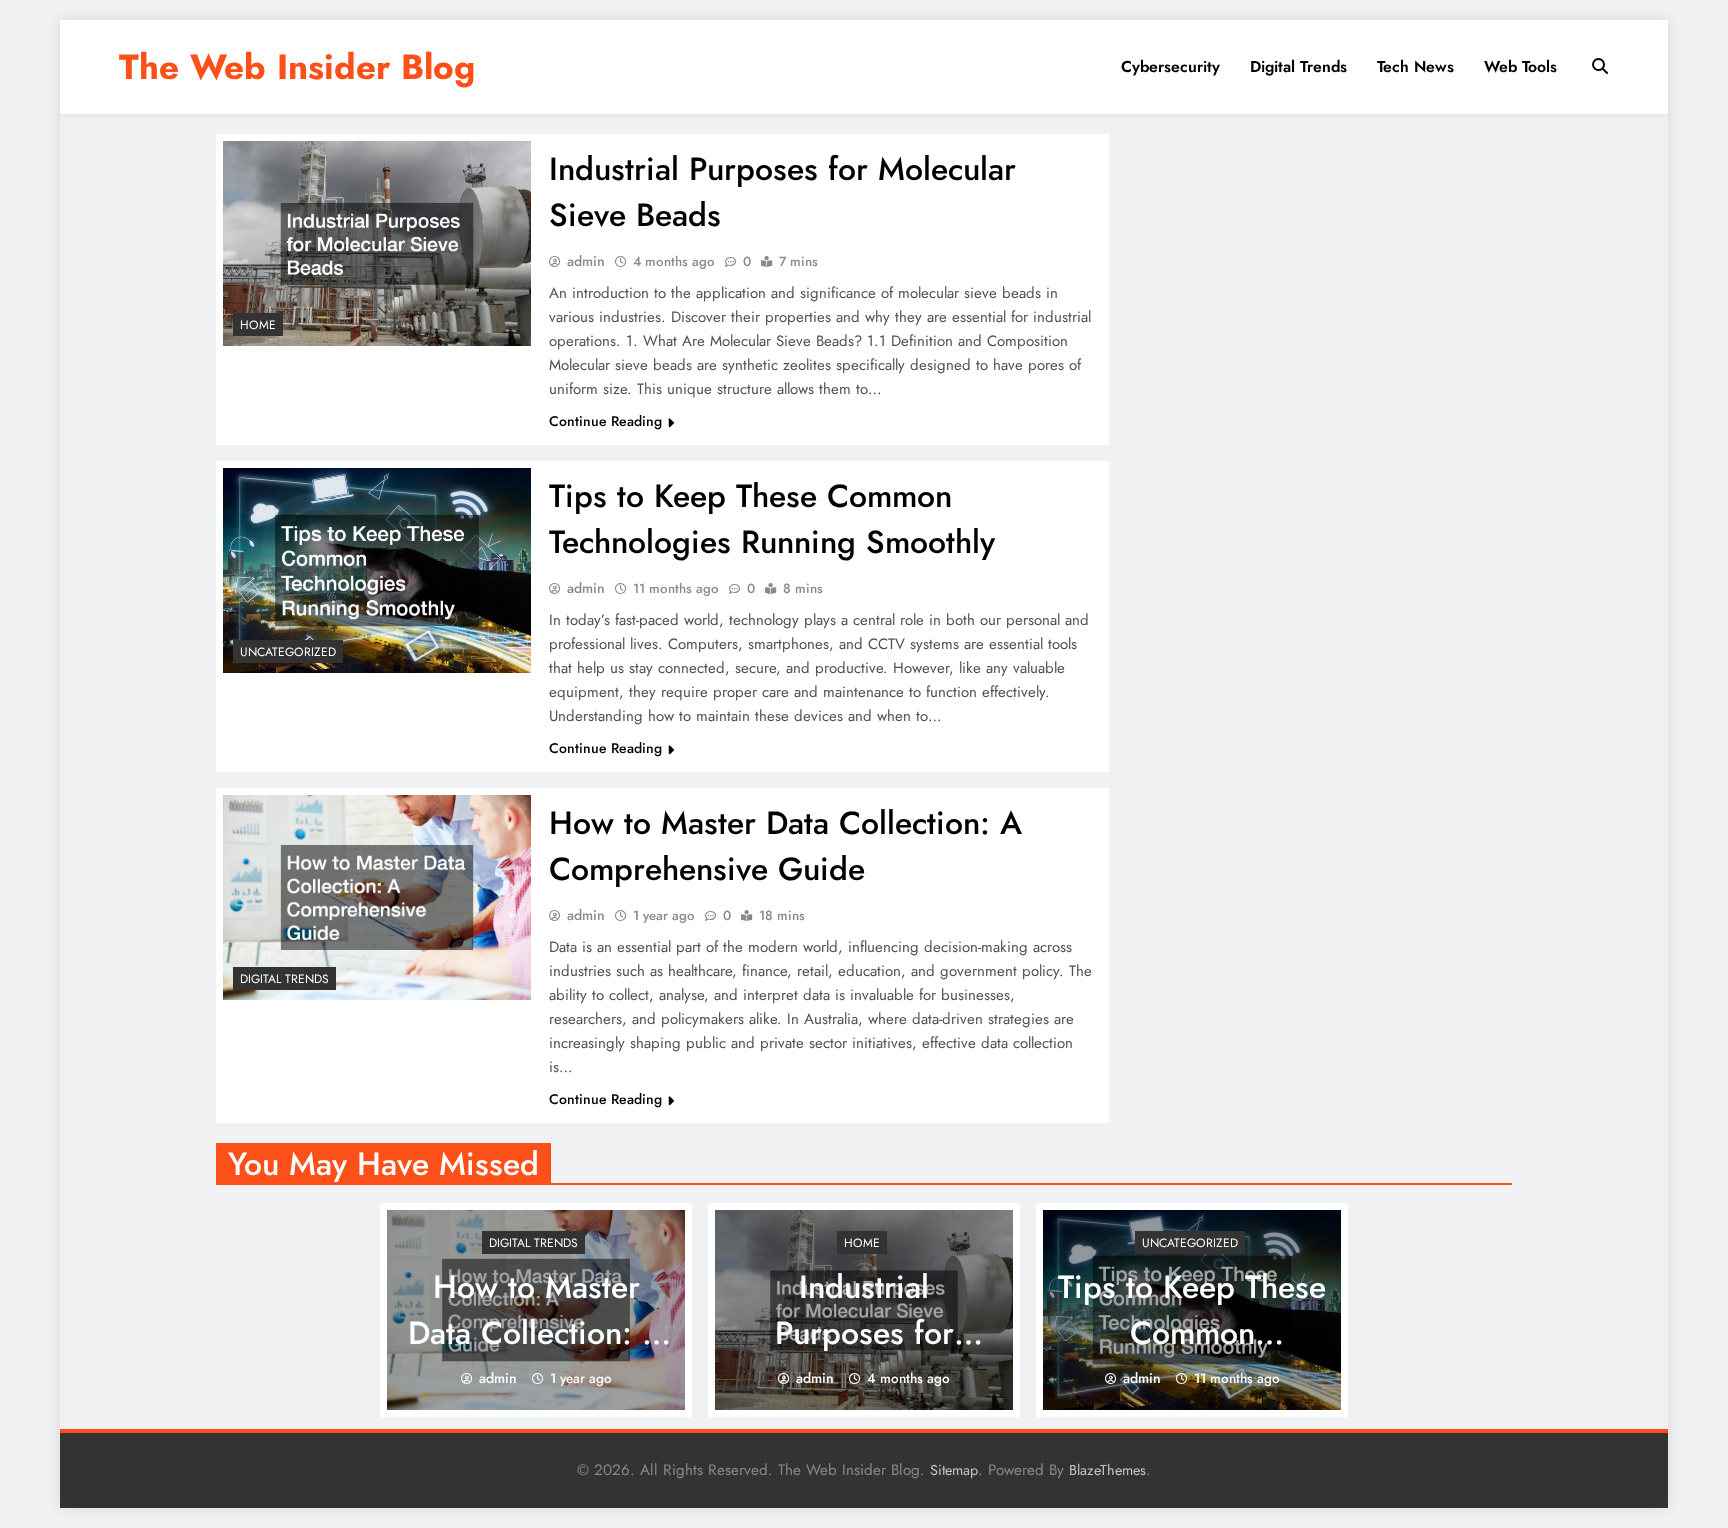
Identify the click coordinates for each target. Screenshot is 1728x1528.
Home (258, 325)
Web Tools (1520, 66)
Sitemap (954, 1470)
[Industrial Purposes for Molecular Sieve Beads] (377, 243)
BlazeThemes (1107, 1470)
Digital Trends (1298, 66)
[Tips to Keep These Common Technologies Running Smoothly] (377, 570)
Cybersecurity (1170, 66)
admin (586, 261)
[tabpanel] (536, 1310)
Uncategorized (288, 652)
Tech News (1415, 66)
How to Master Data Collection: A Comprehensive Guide (785, 846)
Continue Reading (605, 421)
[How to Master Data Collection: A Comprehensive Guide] (377, 897)
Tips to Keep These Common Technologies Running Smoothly (772, 519)
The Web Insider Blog (297, 67)
